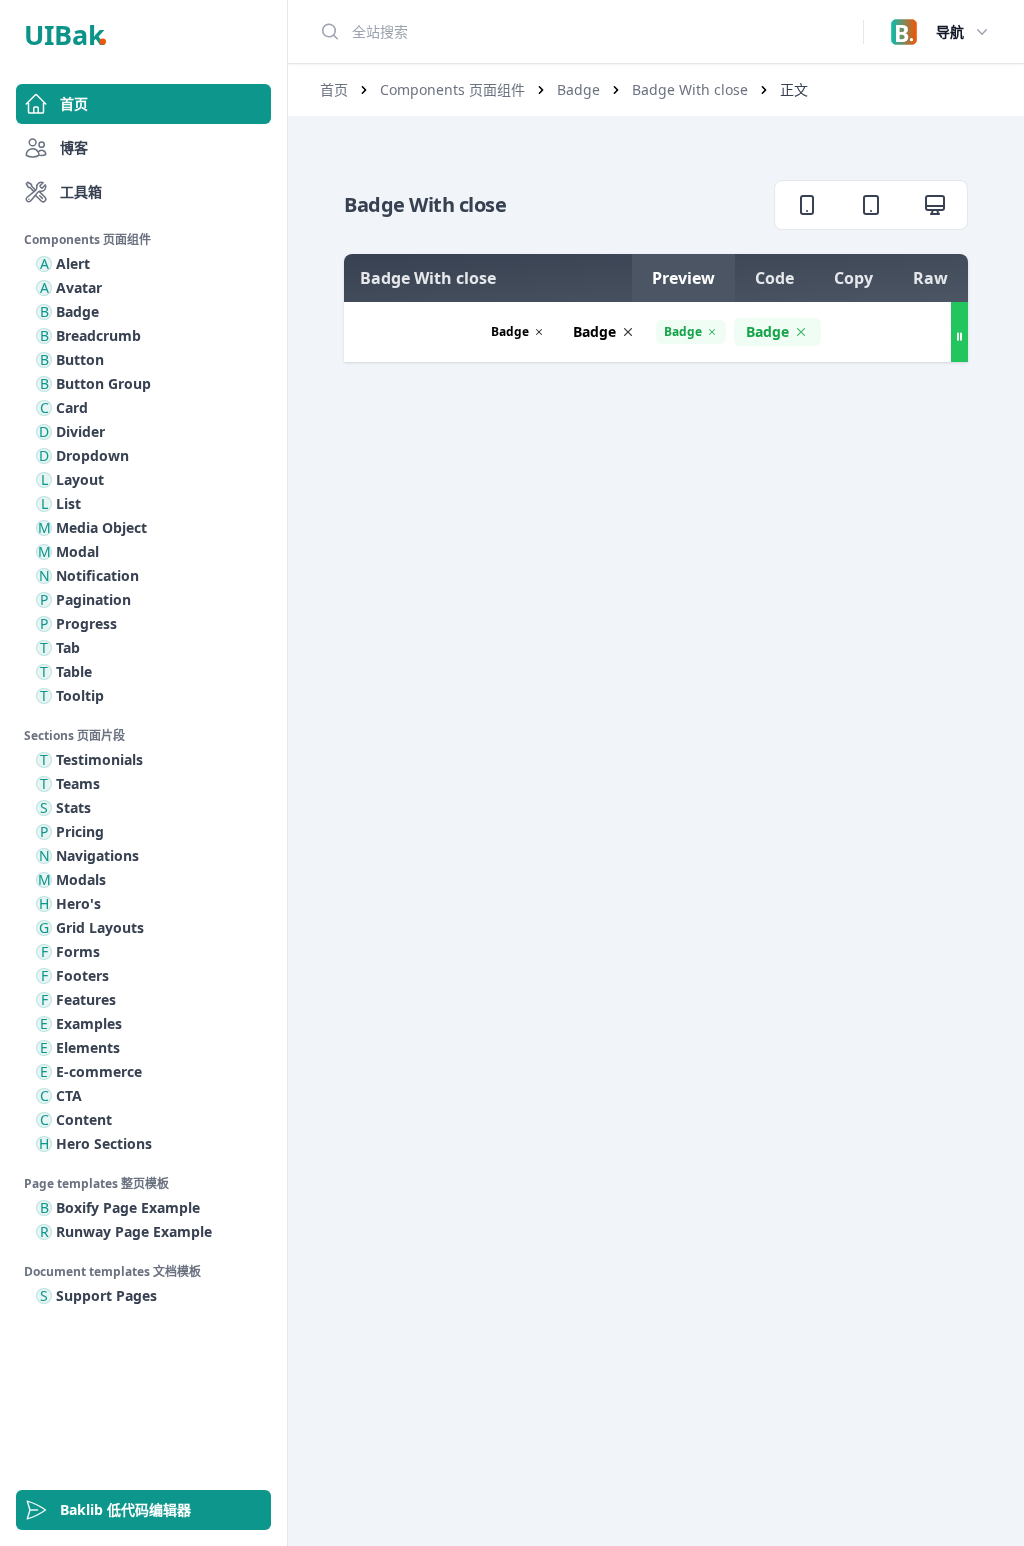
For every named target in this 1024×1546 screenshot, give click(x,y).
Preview (683, 278)
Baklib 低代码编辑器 (125, 1509)
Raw (930, 278)
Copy (853, 278)
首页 (74, 103)
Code (774, 278)
